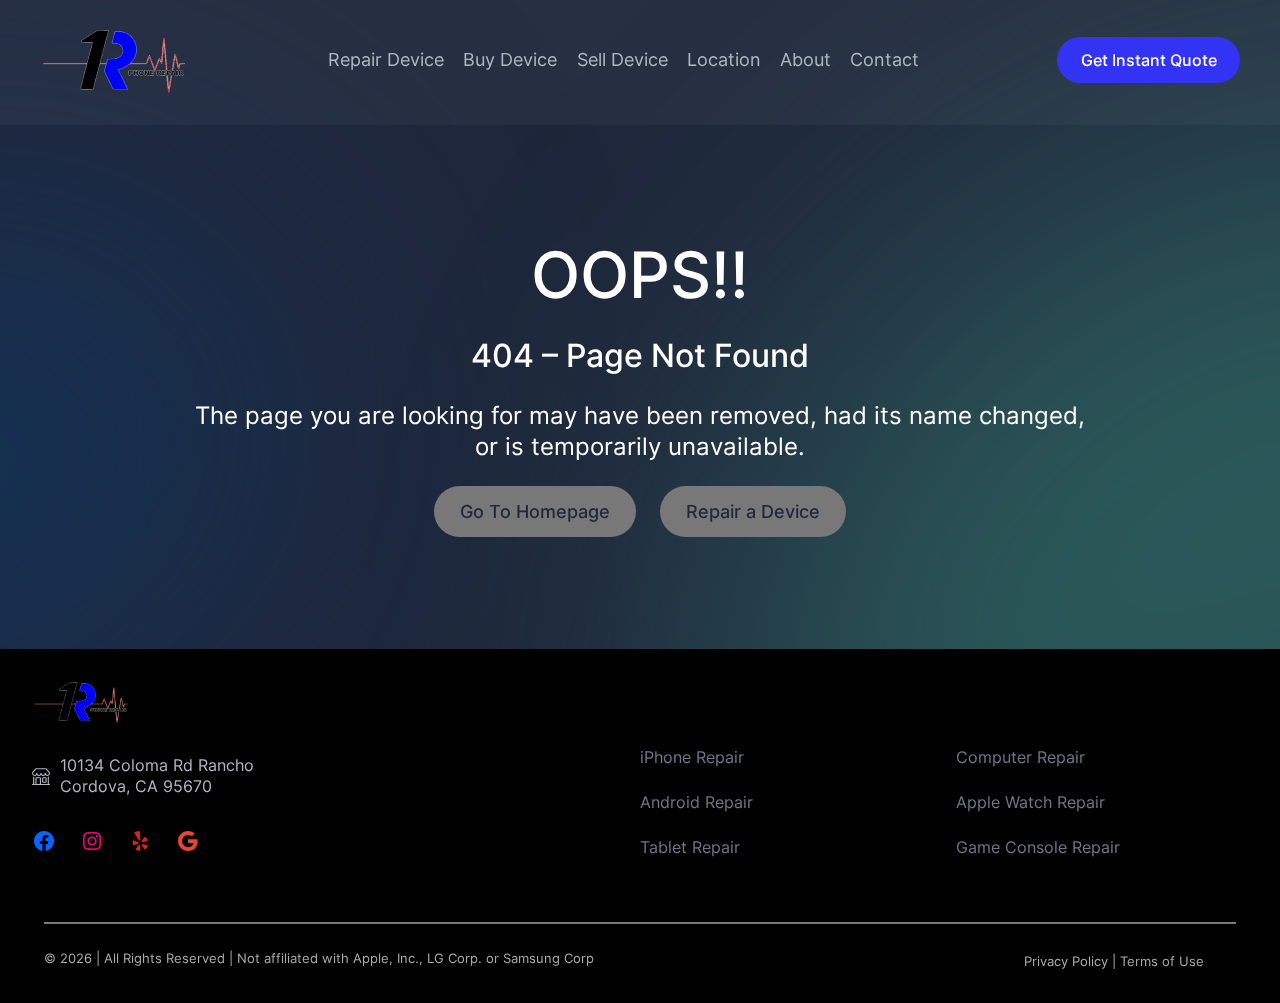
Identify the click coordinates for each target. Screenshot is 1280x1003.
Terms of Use (1162, 961)
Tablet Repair (690, 847)
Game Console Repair (1038, 847)
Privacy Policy (1066, 961)
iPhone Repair (692, 757)
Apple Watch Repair (1030, 802)
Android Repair (696, 802)
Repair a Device (753, 511)
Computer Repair (1020, 757)
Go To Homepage (535, 511)
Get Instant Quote (1149, 60)
